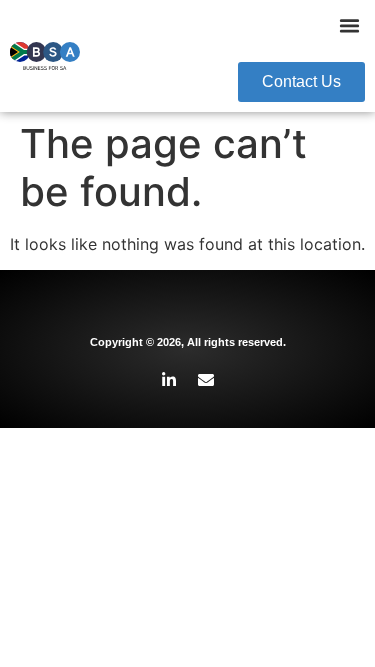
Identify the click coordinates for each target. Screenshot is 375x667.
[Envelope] (206, 380)
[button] (350, 26)
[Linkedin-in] (169, 380)
